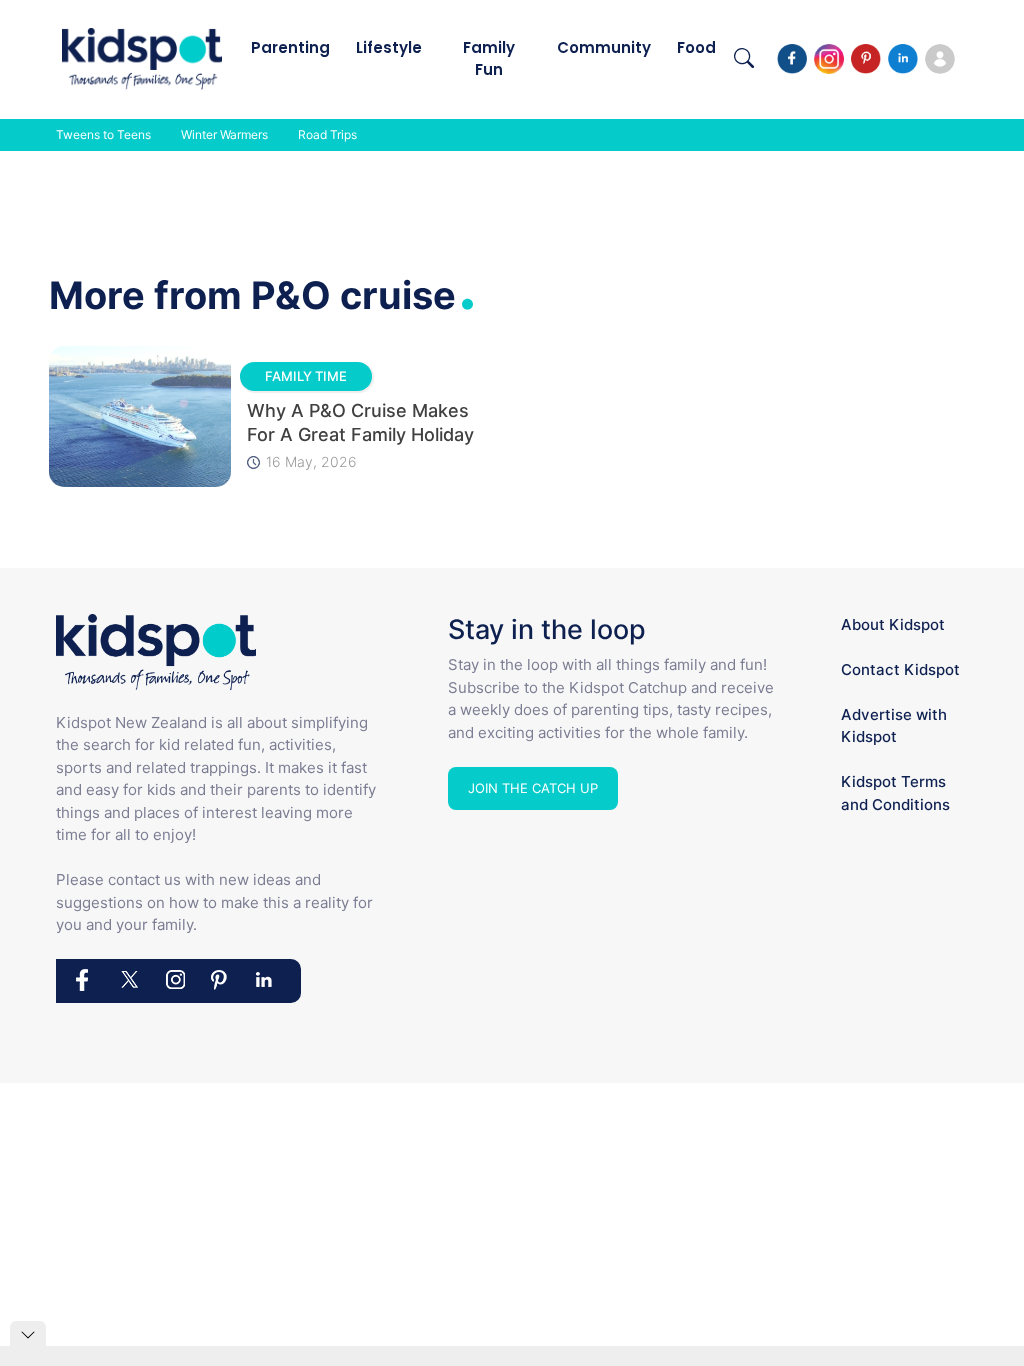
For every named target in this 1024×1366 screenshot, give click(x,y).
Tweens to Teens (103, 134)
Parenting (290, 47)
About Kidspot (893, 624)
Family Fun (489, 58)
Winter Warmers (224, 134)
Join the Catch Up (533, 788)
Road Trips (327, 134)
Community (604, 47)
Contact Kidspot (900, 669)
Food (696, 47)
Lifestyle (389, 47)
